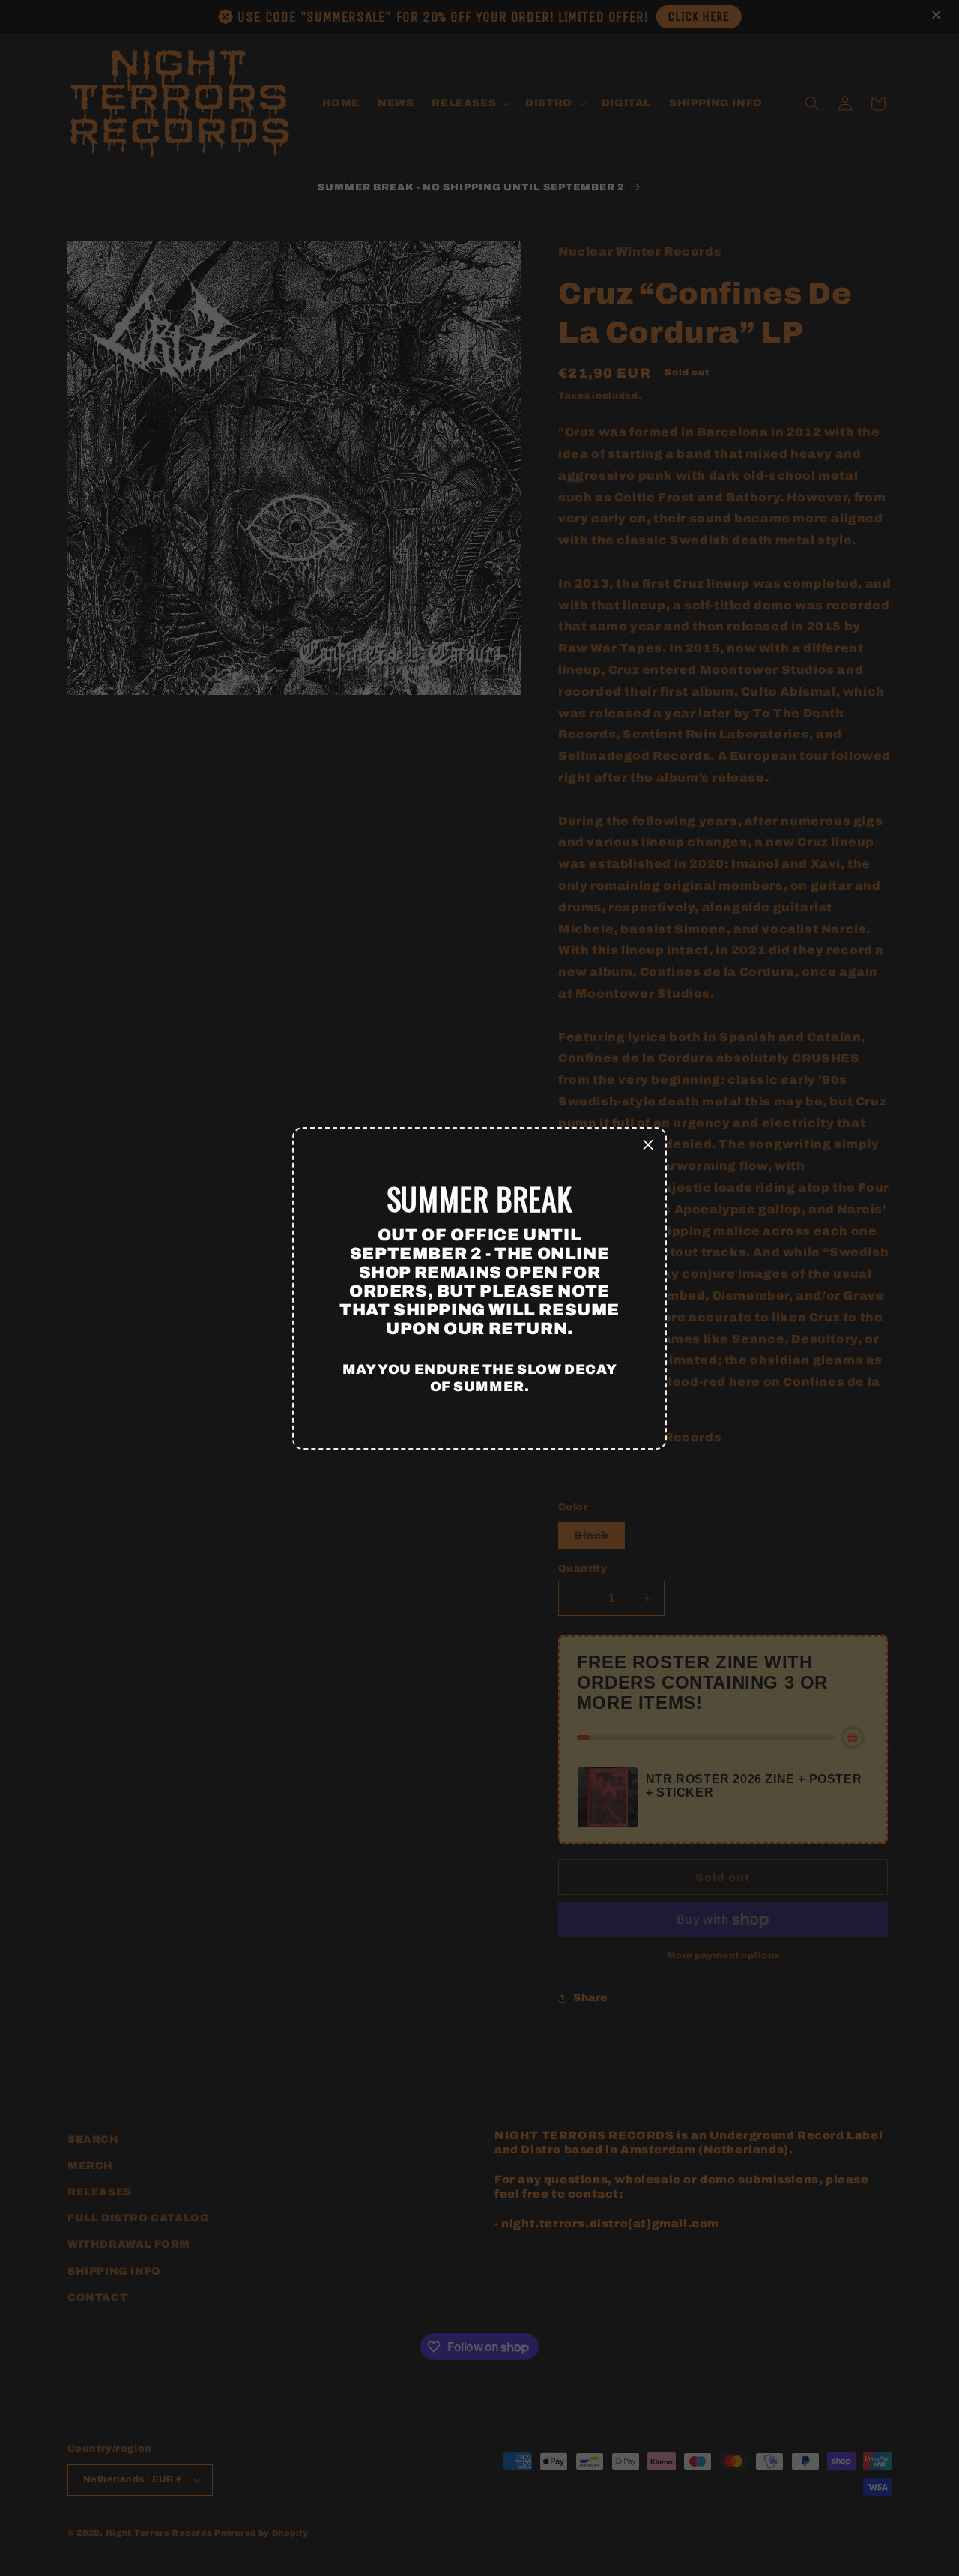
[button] (648, 1146)
